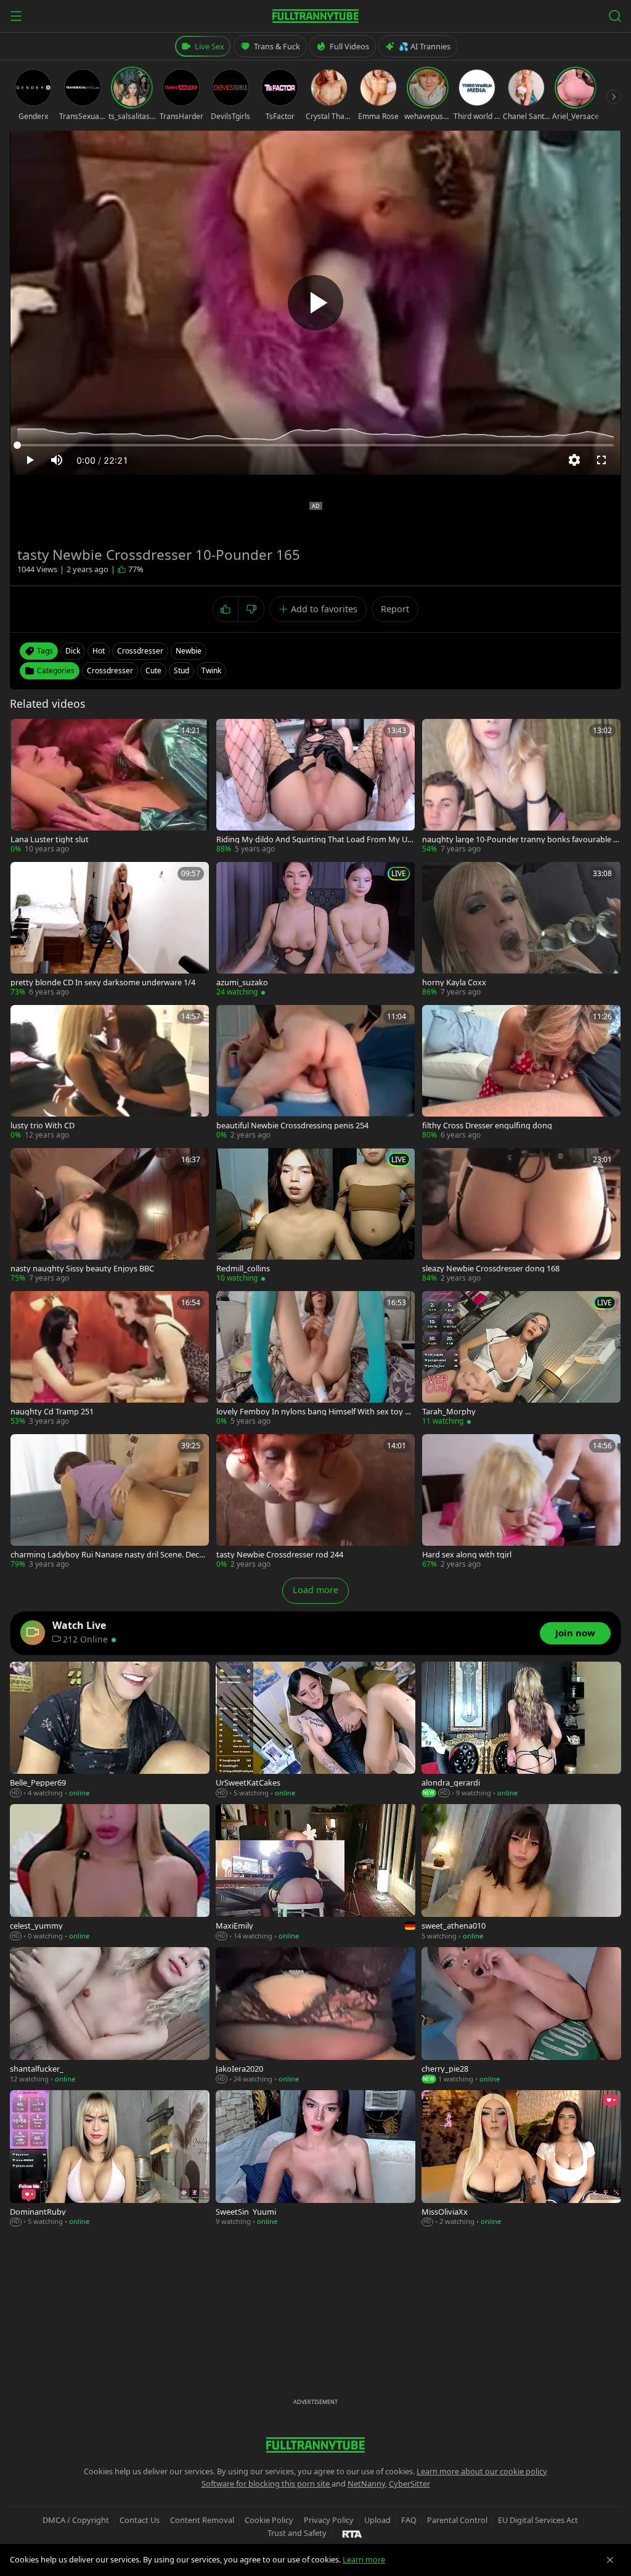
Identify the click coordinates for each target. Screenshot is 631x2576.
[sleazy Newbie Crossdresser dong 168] (521, 1216)
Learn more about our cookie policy (482, 2471)
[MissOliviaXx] (521, 2159)
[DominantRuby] (110, 2159)
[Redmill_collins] (315, 1216)
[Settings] (574, 460)
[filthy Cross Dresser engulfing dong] (521, 1073)
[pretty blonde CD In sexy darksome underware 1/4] (110, 930)
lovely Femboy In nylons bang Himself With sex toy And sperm (315, 1412)
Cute (153, 671)
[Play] (315, 303)
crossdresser (140, 651)
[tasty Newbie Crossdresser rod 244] (315, 1502)
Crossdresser (110, 671)
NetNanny (366, 2484)
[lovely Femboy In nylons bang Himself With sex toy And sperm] (315, 1359)
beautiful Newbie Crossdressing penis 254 (292, 1126)
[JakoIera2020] (315, 2016)
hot (99, 651)
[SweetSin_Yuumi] (315, 2159)
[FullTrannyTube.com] (315, 16)
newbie (189, 651)
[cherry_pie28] (521, 2016)
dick (73, 651)
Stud (181, 671)
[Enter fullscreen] (601, 460)
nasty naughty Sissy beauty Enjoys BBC (82, 1269)
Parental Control (457, 2520)
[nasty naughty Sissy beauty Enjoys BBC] (110, 1216)
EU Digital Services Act (538, 2520)
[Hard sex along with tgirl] (521, 1502)
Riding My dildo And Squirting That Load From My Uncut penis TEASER (314, 839)
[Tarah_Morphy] (521, 1359)
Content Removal (202, 2520)
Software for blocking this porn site (267, 2484)
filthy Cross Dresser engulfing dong (487, 1126)
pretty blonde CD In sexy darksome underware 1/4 (103, 982)
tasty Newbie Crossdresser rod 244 (280, 1555)
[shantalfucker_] (110, 2016)
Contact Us (140, 2520)
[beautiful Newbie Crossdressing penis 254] (315, 1073)
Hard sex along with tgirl (467, 1555)
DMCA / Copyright (76, 2520)
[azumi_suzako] (315, 930)
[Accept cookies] (610, 2560)
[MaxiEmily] (315, 1873)
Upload (377, 2520)
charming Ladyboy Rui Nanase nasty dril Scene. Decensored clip (109, 1555)
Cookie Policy (269, 2520)
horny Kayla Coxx (454, 982)
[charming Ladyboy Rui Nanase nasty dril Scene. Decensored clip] (110, 1502)
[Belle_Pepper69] (110, 1730)
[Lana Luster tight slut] (110, 787)
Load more (315, 1590)
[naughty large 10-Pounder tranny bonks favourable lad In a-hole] (521, 787)
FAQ (409, 2520)
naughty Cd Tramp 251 (52, 1412)
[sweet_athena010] (521, 1873)
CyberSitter (409, 2484)
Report (395, 609)
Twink (211, 671)
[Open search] (615, 16)
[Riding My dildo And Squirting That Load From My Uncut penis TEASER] (315, 787)
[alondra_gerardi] (521, 1730)
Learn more (364, 2559)
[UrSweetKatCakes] (315, 1730)
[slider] (315, 445)
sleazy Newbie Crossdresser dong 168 (491, 1269)
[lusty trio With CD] (110, 1073)
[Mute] (57, 460)
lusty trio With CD (43, 1126)
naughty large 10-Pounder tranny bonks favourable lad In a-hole (521, 839)
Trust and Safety (297, 2533)
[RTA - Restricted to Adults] (352, 2533)
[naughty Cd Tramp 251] (110, 1359)
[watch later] (24, 732)
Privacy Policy (329, 2520)
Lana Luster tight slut (50, 839)
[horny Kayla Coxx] (521, 930)
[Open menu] (16, 16)
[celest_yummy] (110, 1873)
